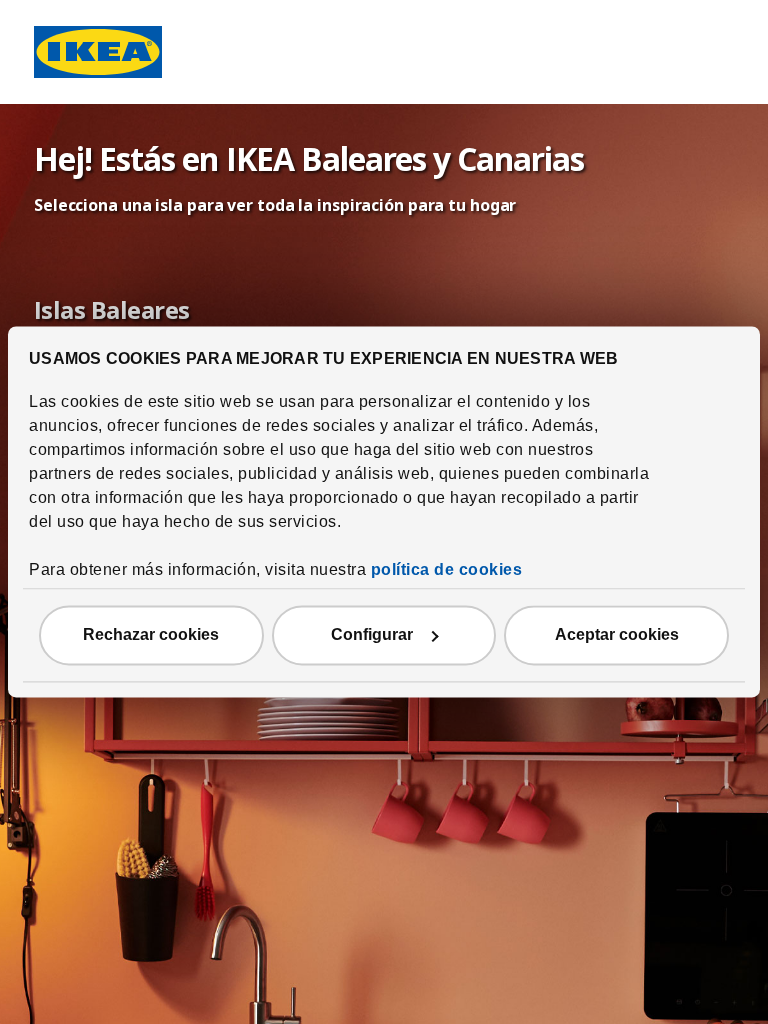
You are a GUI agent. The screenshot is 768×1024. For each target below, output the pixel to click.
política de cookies (447, 570)
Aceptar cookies (617, 635)
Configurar (372, 635)
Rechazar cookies (151, 635)
